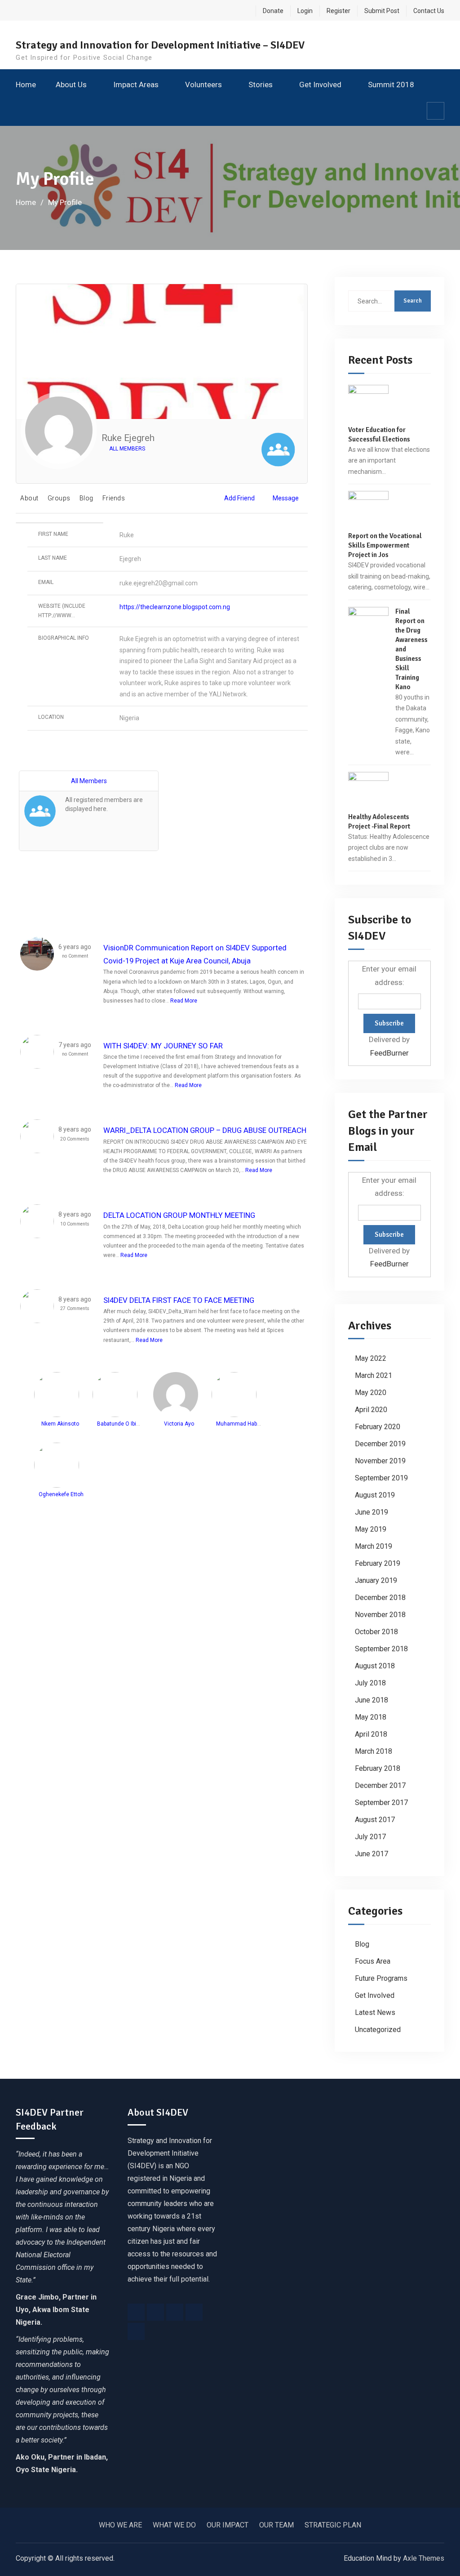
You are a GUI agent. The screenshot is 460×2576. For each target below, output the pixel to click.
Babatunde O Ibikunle (123, 1424)
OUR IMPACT (228, 2525)
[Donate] (136, 2331)
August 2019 (375, 1495)
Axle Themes (424, 2558)
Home (26, 85)
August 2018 (375, 1666)
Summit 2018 (391, 85)
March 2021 (374, 1375)
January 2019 (376, 1580)
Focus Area (373, 1961)
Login (305, 11)
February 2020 (378, 1427)
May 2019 (371, 1529)
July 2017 (370, 1837)
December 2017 (380, 1785)
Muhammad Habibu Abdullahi (252, 1424)
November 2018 (380, 1615)
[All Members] (278, 451)
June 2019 (372, 1512)
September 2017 (381, 1803)
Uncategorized (378, 2030)
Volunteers (203, 85)
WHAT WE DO (174, 2525)
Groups (59, 498)
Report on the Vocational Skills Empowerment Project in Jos (385, 545)
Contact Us (429, 11)
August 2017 (375, 1820)
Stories (261, 85)
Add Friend (239, 498)
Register (338, 11)
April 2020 (371, 1410)
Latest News (375, 2012)
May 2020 (371, 1393)
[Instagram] (175, 2312)
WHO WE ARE (120, 2525)
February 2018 (378, 1768)
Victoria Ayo (179, 1424)
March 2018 (374, 1751)
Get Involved (320, 85)
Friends (114, 498)
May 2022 (371, 1358)
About (29, 498)
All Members (126, 449)
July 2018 (370, 1683)
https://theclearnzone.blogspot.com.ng (175, 607)
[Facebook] (136, 2312)
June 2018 (372, 1700)
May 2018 (371, 1717)
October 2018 (376, 1632)
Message (286, 498)
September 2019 (381, 1478)
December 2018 (380, 1598)
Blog (86, 498)
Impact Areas (136, 85)
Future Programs (381, 1978)
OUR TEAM (276, 2525)
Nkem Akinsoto (60, 1424)
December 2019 (380, 1444)
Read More (184, 1001)
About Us (71, 85)
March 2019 (374, 1546)
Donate (273, 11)
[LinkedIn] (194, 2312)
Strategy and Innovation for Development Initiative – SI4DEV (160, 45)
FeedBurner (389, 1053)
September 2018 (381, 1649)
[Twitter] (155, 2312)
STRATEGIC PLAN (333, 2525)
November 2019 (380, 1461)
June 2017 (372, 1854)
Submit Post (382, 11)
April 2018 (371, 1734)
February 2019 (378, 1563)
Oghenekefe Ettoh (61, 1494)
